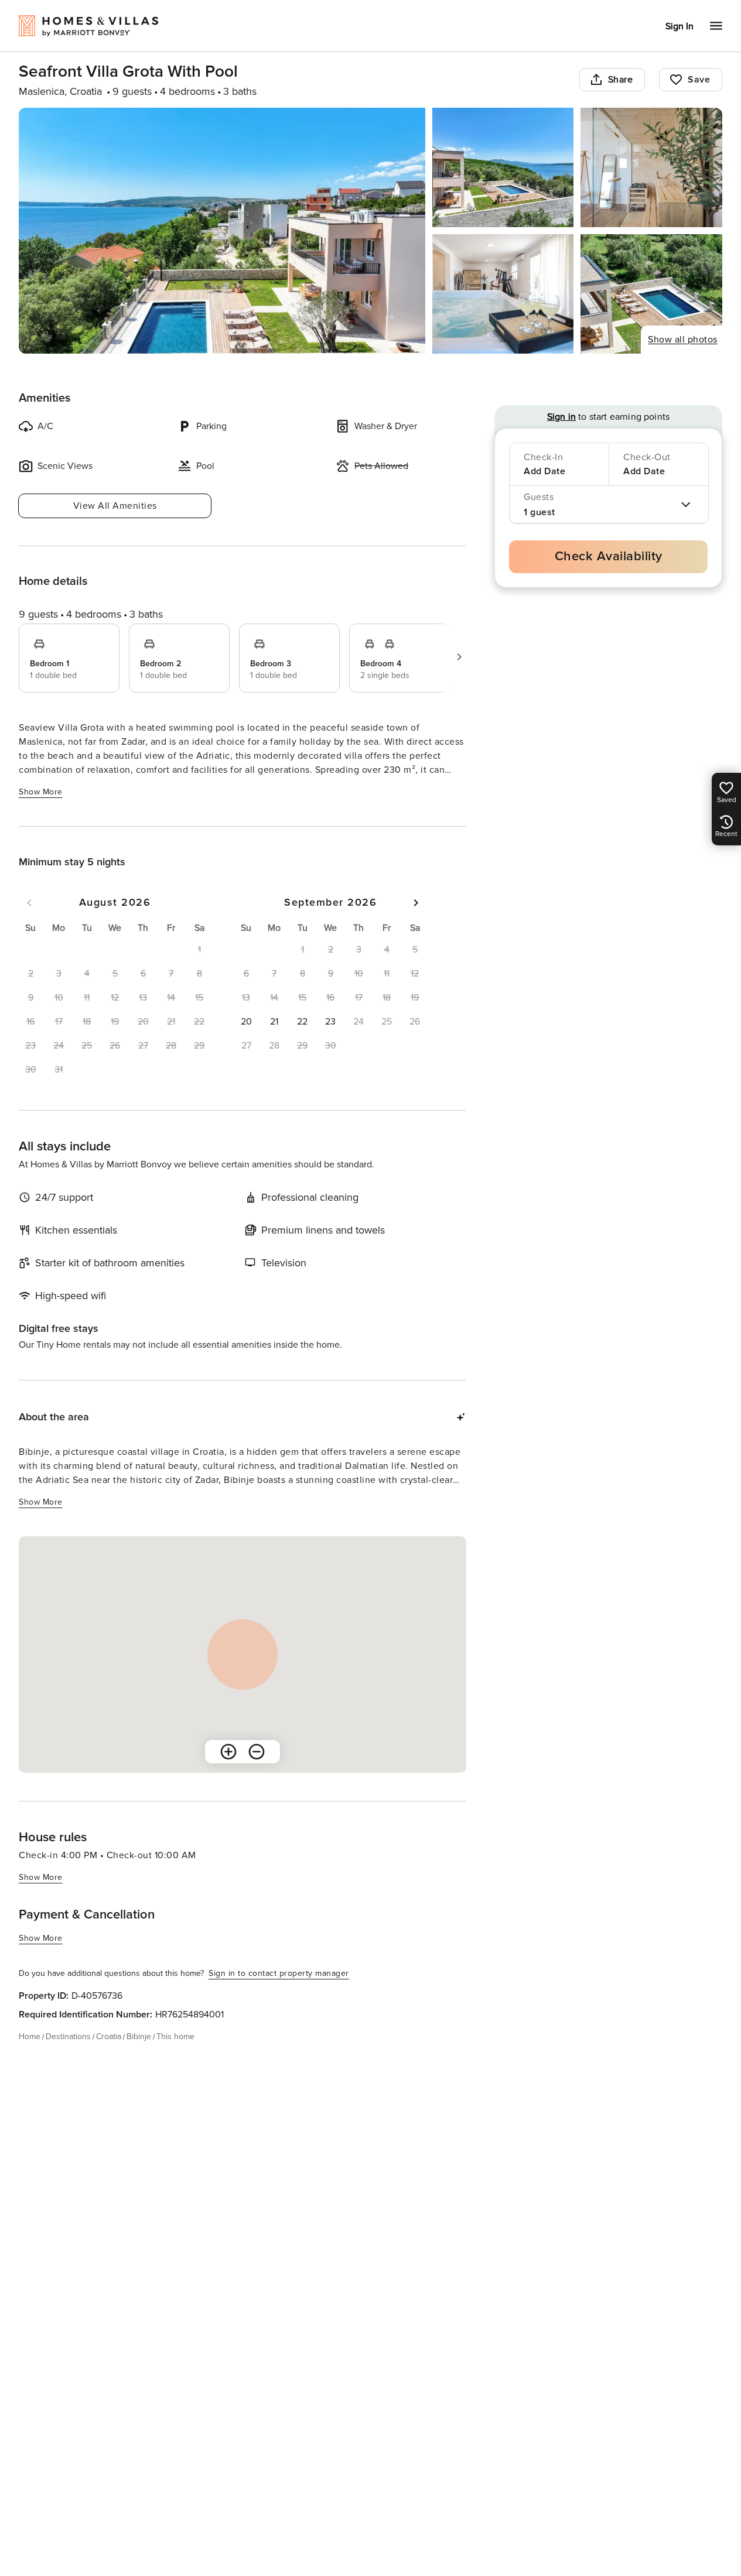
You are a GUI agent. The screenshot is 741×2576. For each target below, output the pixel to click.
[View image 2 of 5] (503, 167)
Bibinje (139, 2037)
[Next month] (416, 903)
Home (30, 2037)
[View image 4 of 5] (503, 294)
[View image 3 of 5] (651, 167)
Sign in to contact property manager (279, 1973)
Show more (41, 792)
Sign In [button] (679, 26)
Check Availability (609, 556)
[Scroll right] (459, 657)
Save (699, 80)
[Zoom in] (228, 1752)
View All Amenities (115, 506)
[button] (246, 1022)
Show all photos (683, 340)
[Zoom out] (257, 1752)
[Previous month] (29, 903)
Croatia (109, 2037)
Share (621, 80)
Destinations (68, 2037)
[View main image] (222, 231)
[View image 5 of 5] (651, 294)
